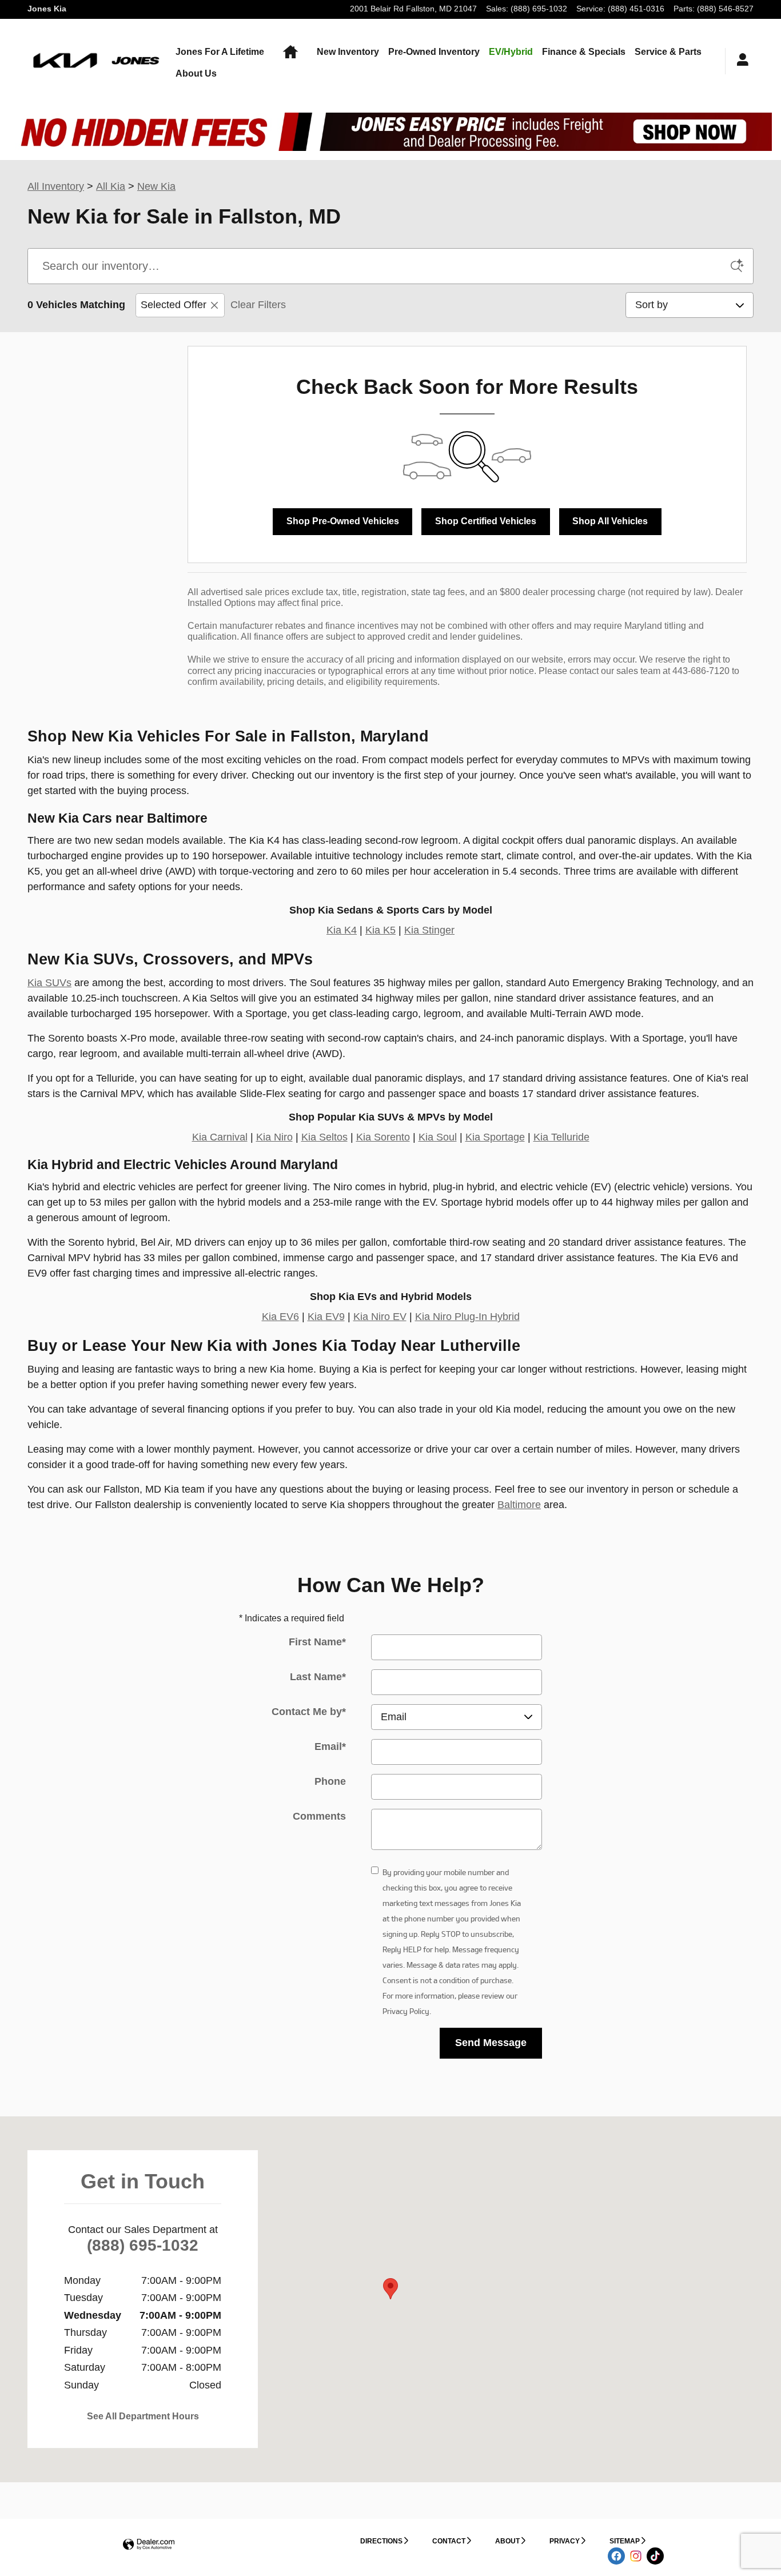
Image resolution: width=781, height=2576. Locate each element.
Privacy (565, 2541)
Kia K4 (342, 930)
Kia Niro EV (380, 1317)
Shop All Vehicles (610, 521)
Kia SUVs (49, 983)
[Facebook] (616, 2556)
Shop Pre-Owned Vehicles (343, 521)
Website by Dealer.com (149, 2545)
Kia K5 (380, 930)
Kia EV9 (326, 1317)
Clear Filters (258, 305)
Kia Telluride (561, 1137)
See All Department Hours (143, 2416)
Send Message (491, 2043)
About (507, 2541)
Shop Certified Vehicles (486, 521)
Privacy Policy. (407, 2011)
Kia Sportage (495, 1137)
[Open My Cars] (740, 61)
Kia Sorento (383, 1137)
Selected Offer (174, 305)
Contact (449, 2541)
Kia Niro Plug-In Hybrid (467, 1317)
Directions (381, 2541)
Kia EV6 (280, 1317)
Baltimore (519, 1505)
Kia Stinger (429, 930)
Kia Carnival (220, 1137)
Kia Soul (438, 1137)
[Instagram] (636, 2556)
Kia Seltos (324, 1137)
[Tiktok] (655, 2556)
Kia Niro (274, 1137)
